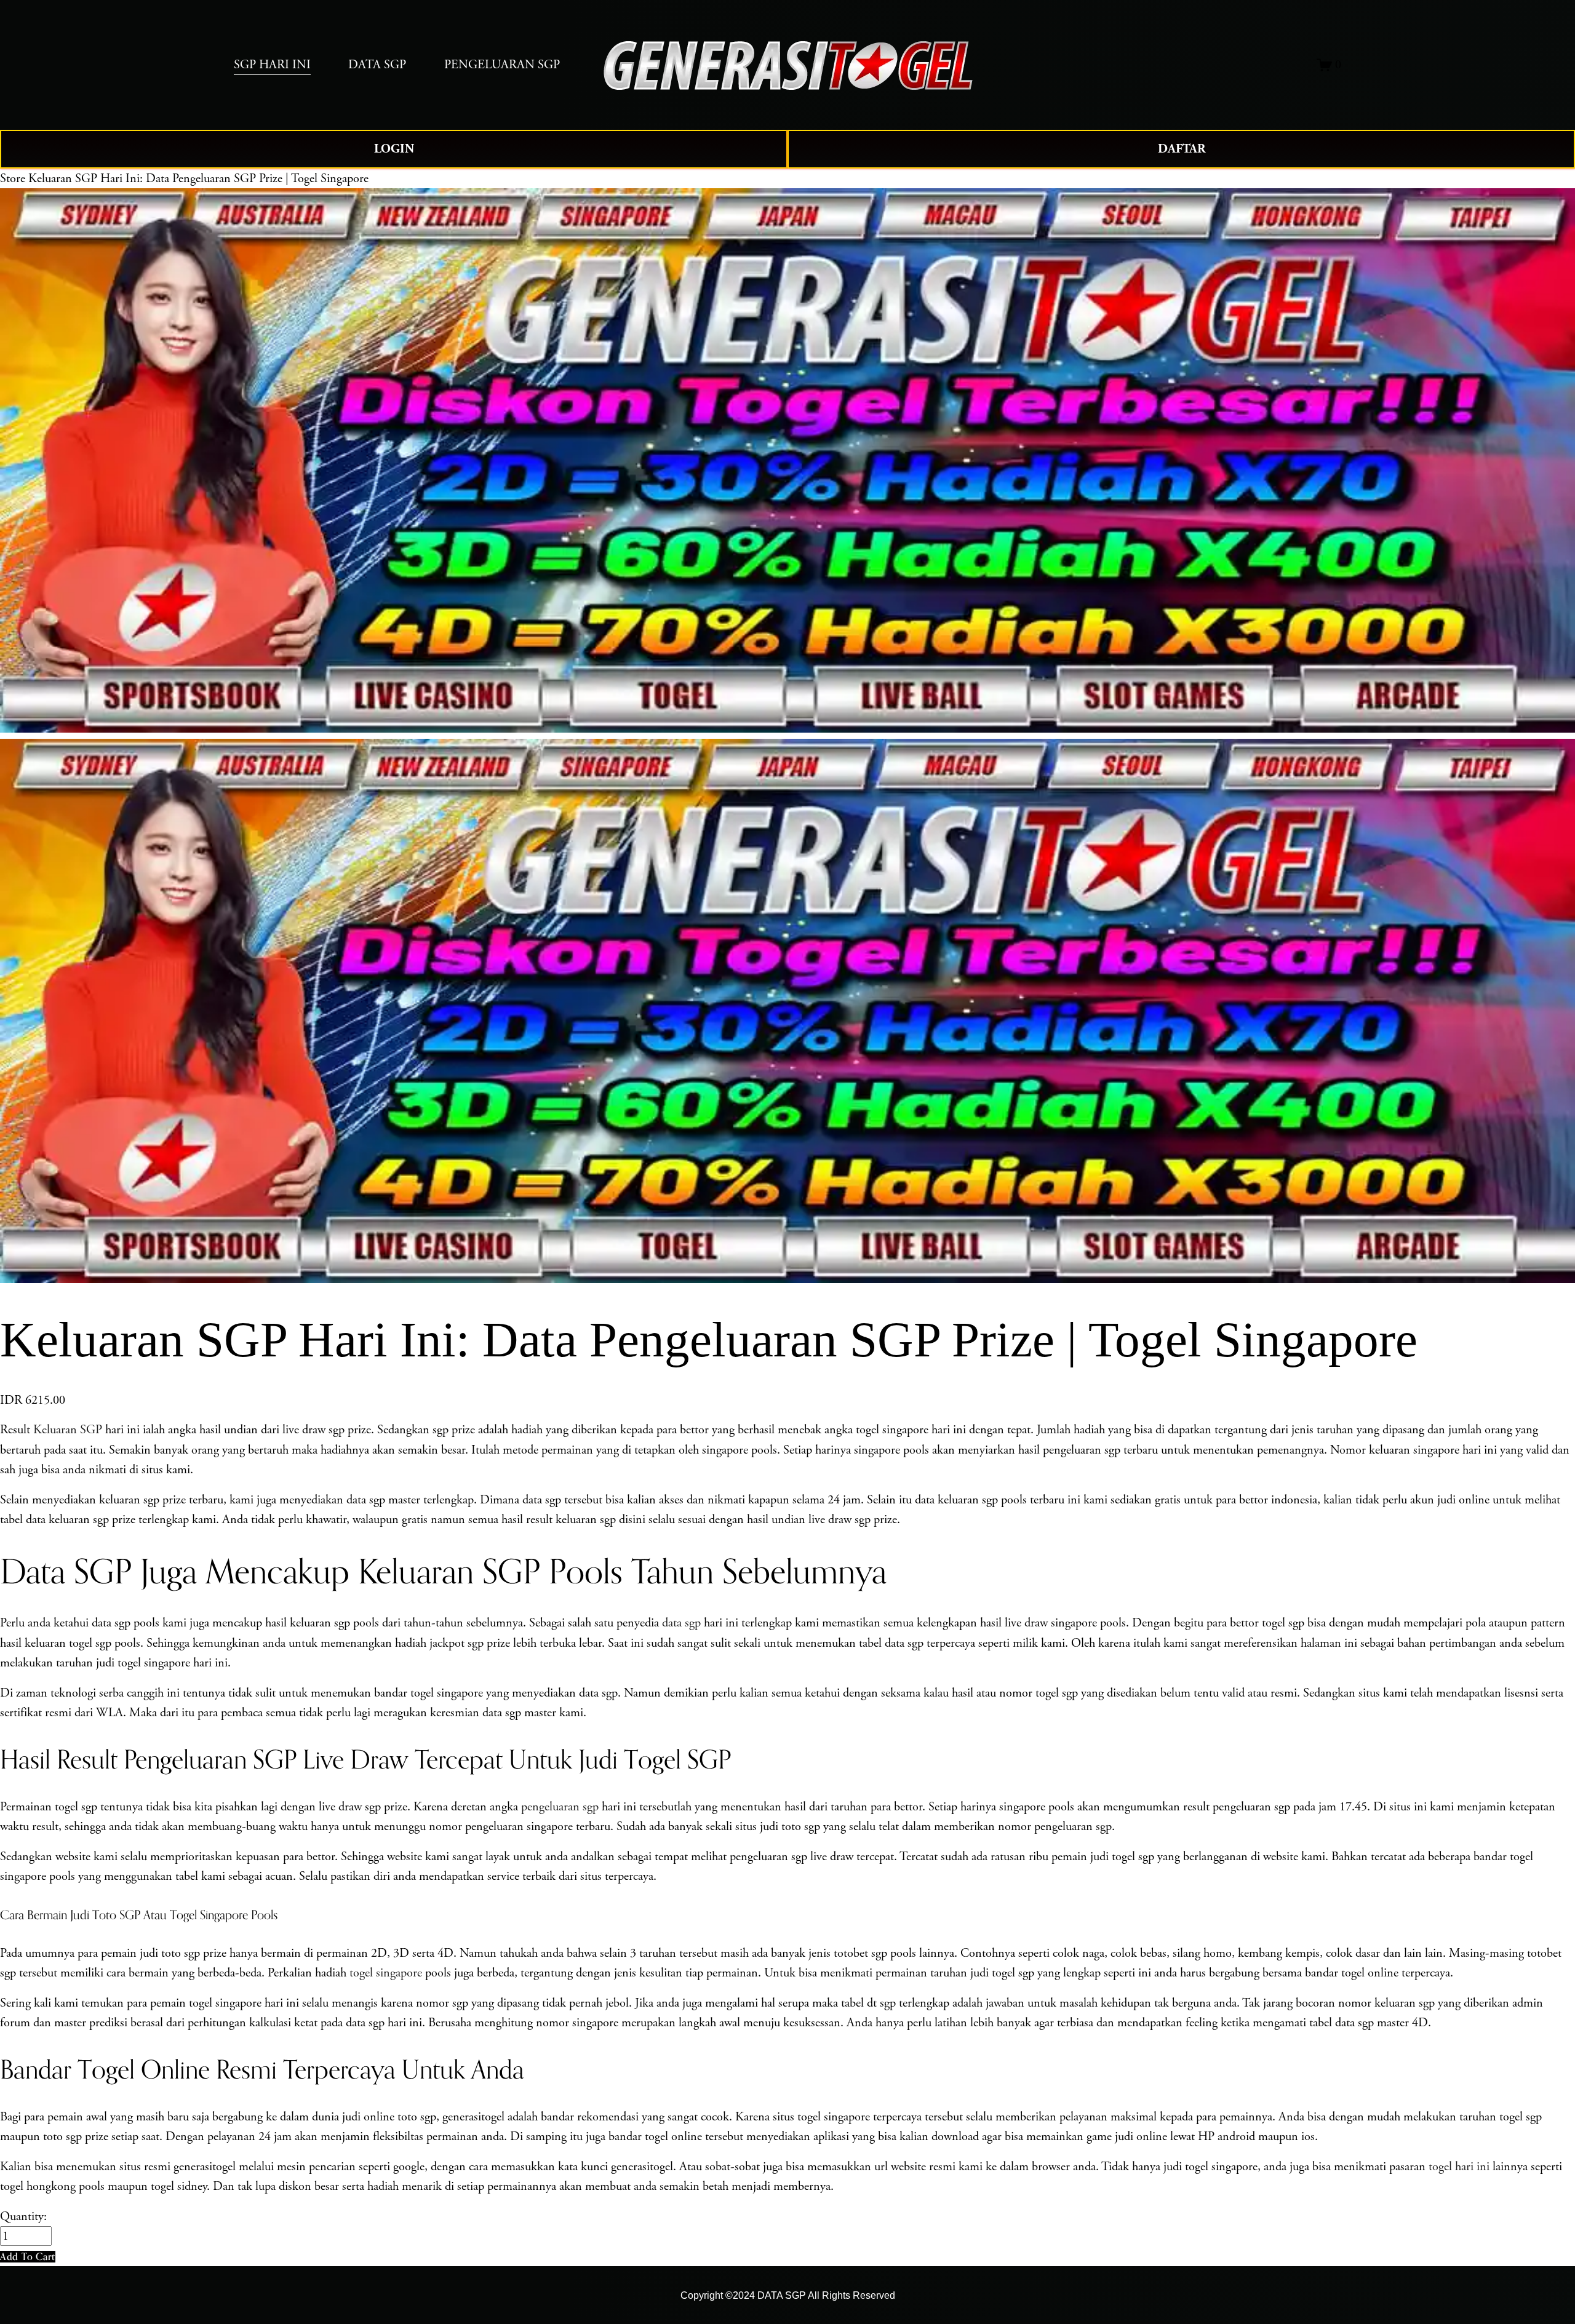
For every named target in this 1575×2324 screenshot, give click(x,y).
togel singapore (386, 1973)
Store (13, 178)
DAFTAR (1182, 149)
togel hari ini (1459, 2167)
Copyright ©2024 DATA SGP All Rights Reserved (788, 2295)
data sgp (681, 1623)
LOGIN (394, 149)
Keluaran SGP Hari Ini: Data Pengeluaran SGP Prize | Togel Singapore (198, 178)
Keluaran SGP (68, 1430)
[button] (28, 2257)
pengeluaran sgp (560, 1807)
